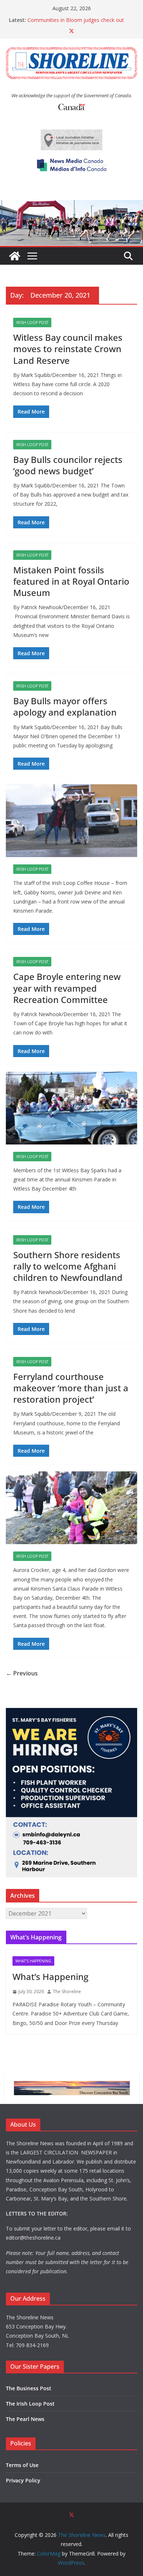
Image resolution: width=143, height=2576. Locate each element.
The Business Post (29, 2388)
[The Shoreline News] (71, 205)
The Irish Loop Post (30, 2404)
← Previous (22, 1673)
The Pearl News (25, 2419)
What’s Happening (50, 1977)
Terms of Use (22, 2465)
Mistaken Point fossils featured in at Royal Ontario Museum (71, 581)
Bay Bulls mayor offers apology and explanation (65, 706)
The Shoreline (67, 1992)
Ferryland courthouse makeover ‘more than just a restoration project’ (71, 1388)
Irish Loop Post (32, 323)
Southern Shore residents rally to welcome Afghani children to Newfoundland (68, 1266)
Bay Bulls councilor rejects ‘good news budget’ (68, 465)
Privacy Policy (23, 2480)
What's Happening (33, 1961)
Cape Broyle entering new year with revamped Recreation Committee (67, 988)
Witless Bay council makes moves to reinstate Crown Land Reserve (68, 349)
